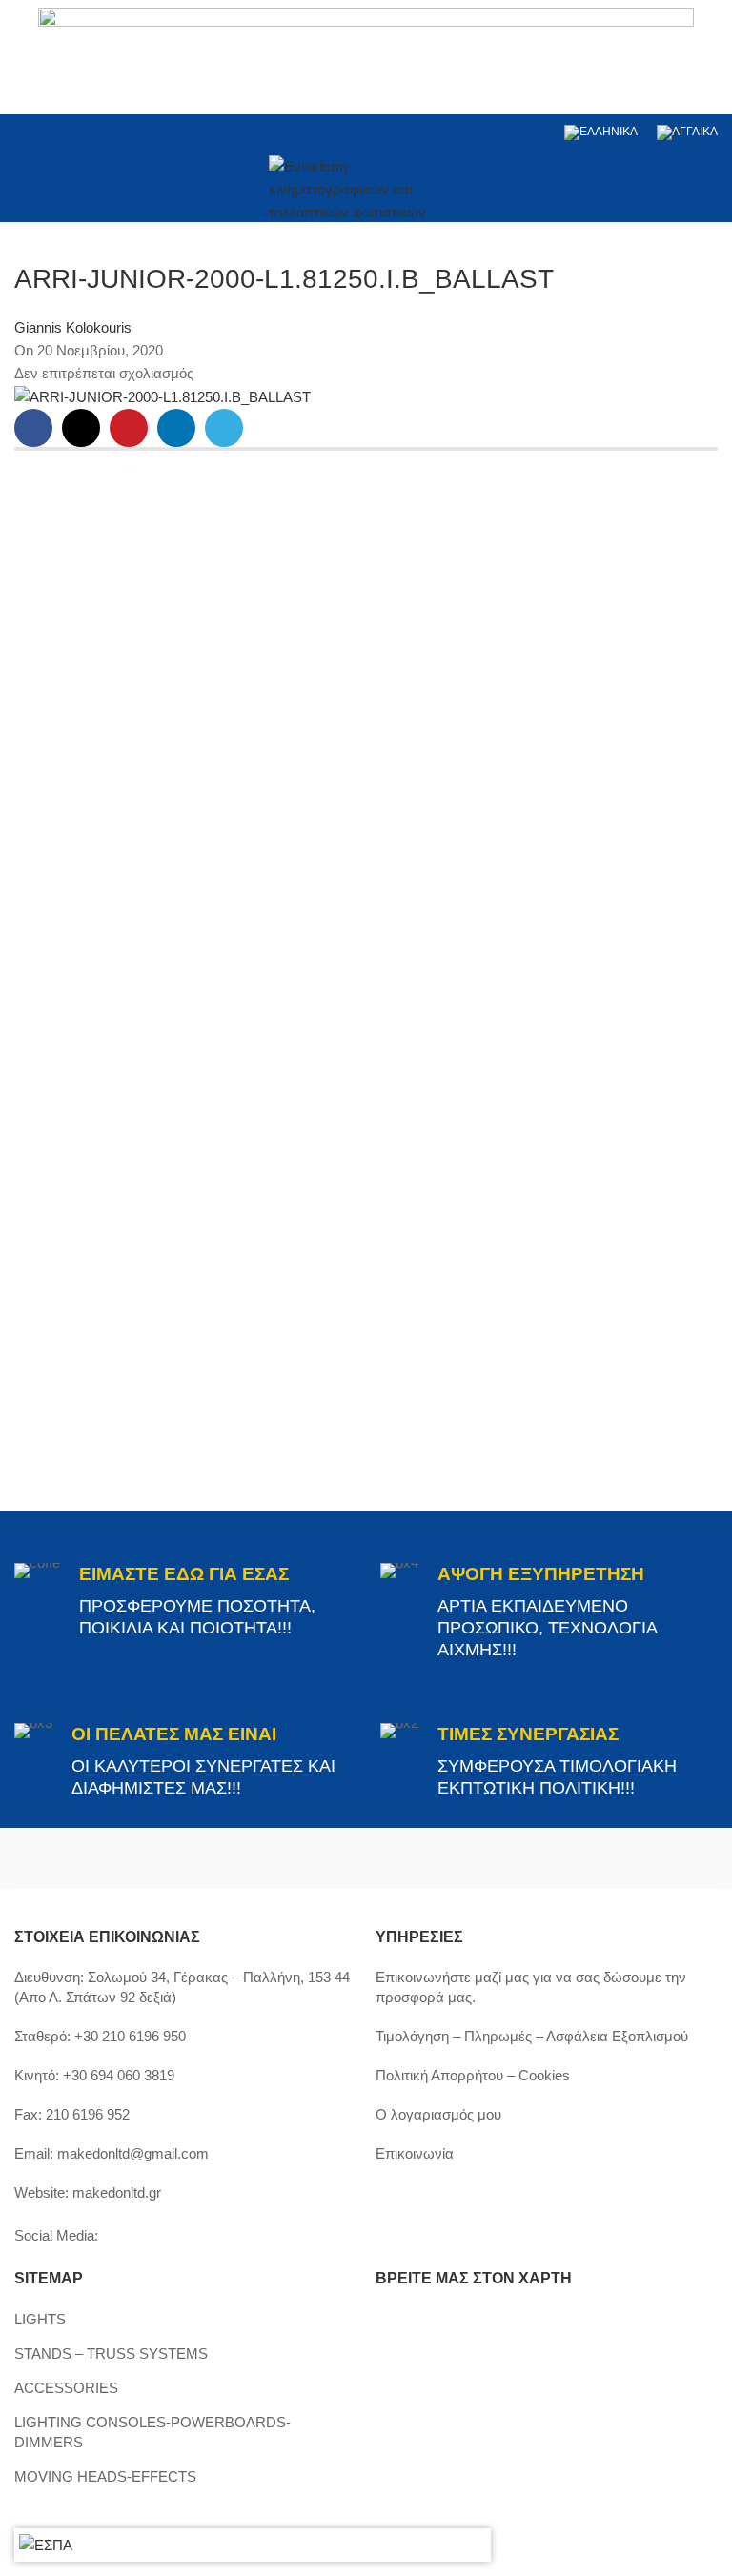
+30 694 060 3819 (119, 2075)
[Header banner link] (366, 57)
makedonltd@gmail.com (133, 2153)
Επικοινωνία (415, 2153)
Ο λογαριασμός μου (438, 2114)
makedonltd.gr (117, 2192)
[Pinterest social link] (129, 428)
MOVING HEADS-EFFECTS (105, 2476)
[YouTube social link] (75, 132)
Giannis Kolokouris (73, 327)
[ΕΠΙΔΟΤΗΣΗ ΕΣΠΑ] (46, 2545)
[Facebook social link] (26, 132)
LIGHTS (40, 2319)
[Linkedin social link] (99, 132)
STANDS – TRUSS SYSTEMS (111, 2353)
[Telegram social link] (224, 428)
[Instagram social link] (50, 132)
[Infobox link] (183, 1601)
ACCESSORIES (66, 2388)
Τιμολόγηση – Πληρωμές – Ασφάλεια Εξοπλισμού (532, 2036)
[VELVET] (542, 1858)
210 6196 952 (88, 2114)
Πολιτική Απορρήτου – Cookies (473, 2075)
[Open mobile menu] (22, 187)
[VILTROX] (190, 1858)
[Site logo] (366, 184)
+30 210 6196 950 (130, 2036)
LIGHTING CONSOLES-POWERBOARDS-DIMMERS (152, 2432)
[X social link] (81, 428)
